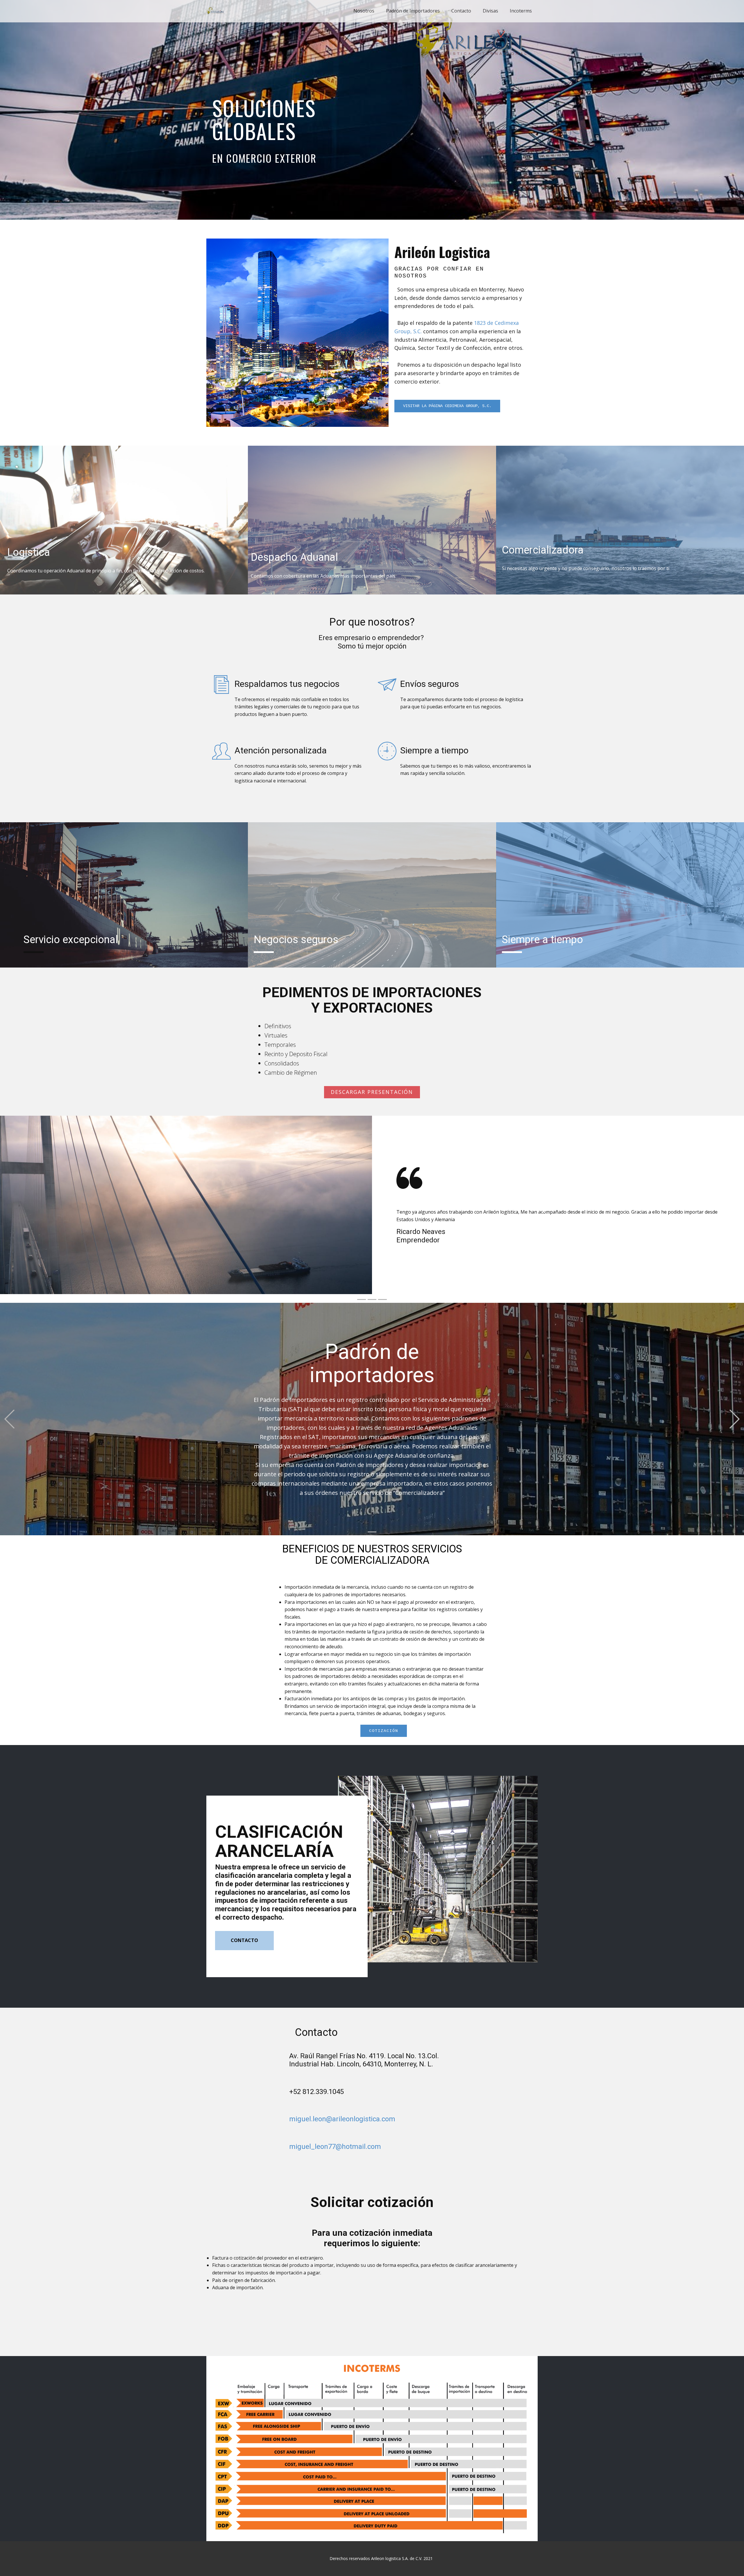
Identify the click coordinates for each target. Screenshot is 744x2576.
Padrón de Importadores (413, 11)
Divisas (490, 11)
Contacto (461, 11)
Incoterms (521, 11)
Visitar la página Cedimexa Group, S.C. (447, 406)
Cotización (384, 1731)
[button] (377, 1211)
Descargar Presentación (372, 1092)
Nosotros (364, 11)
